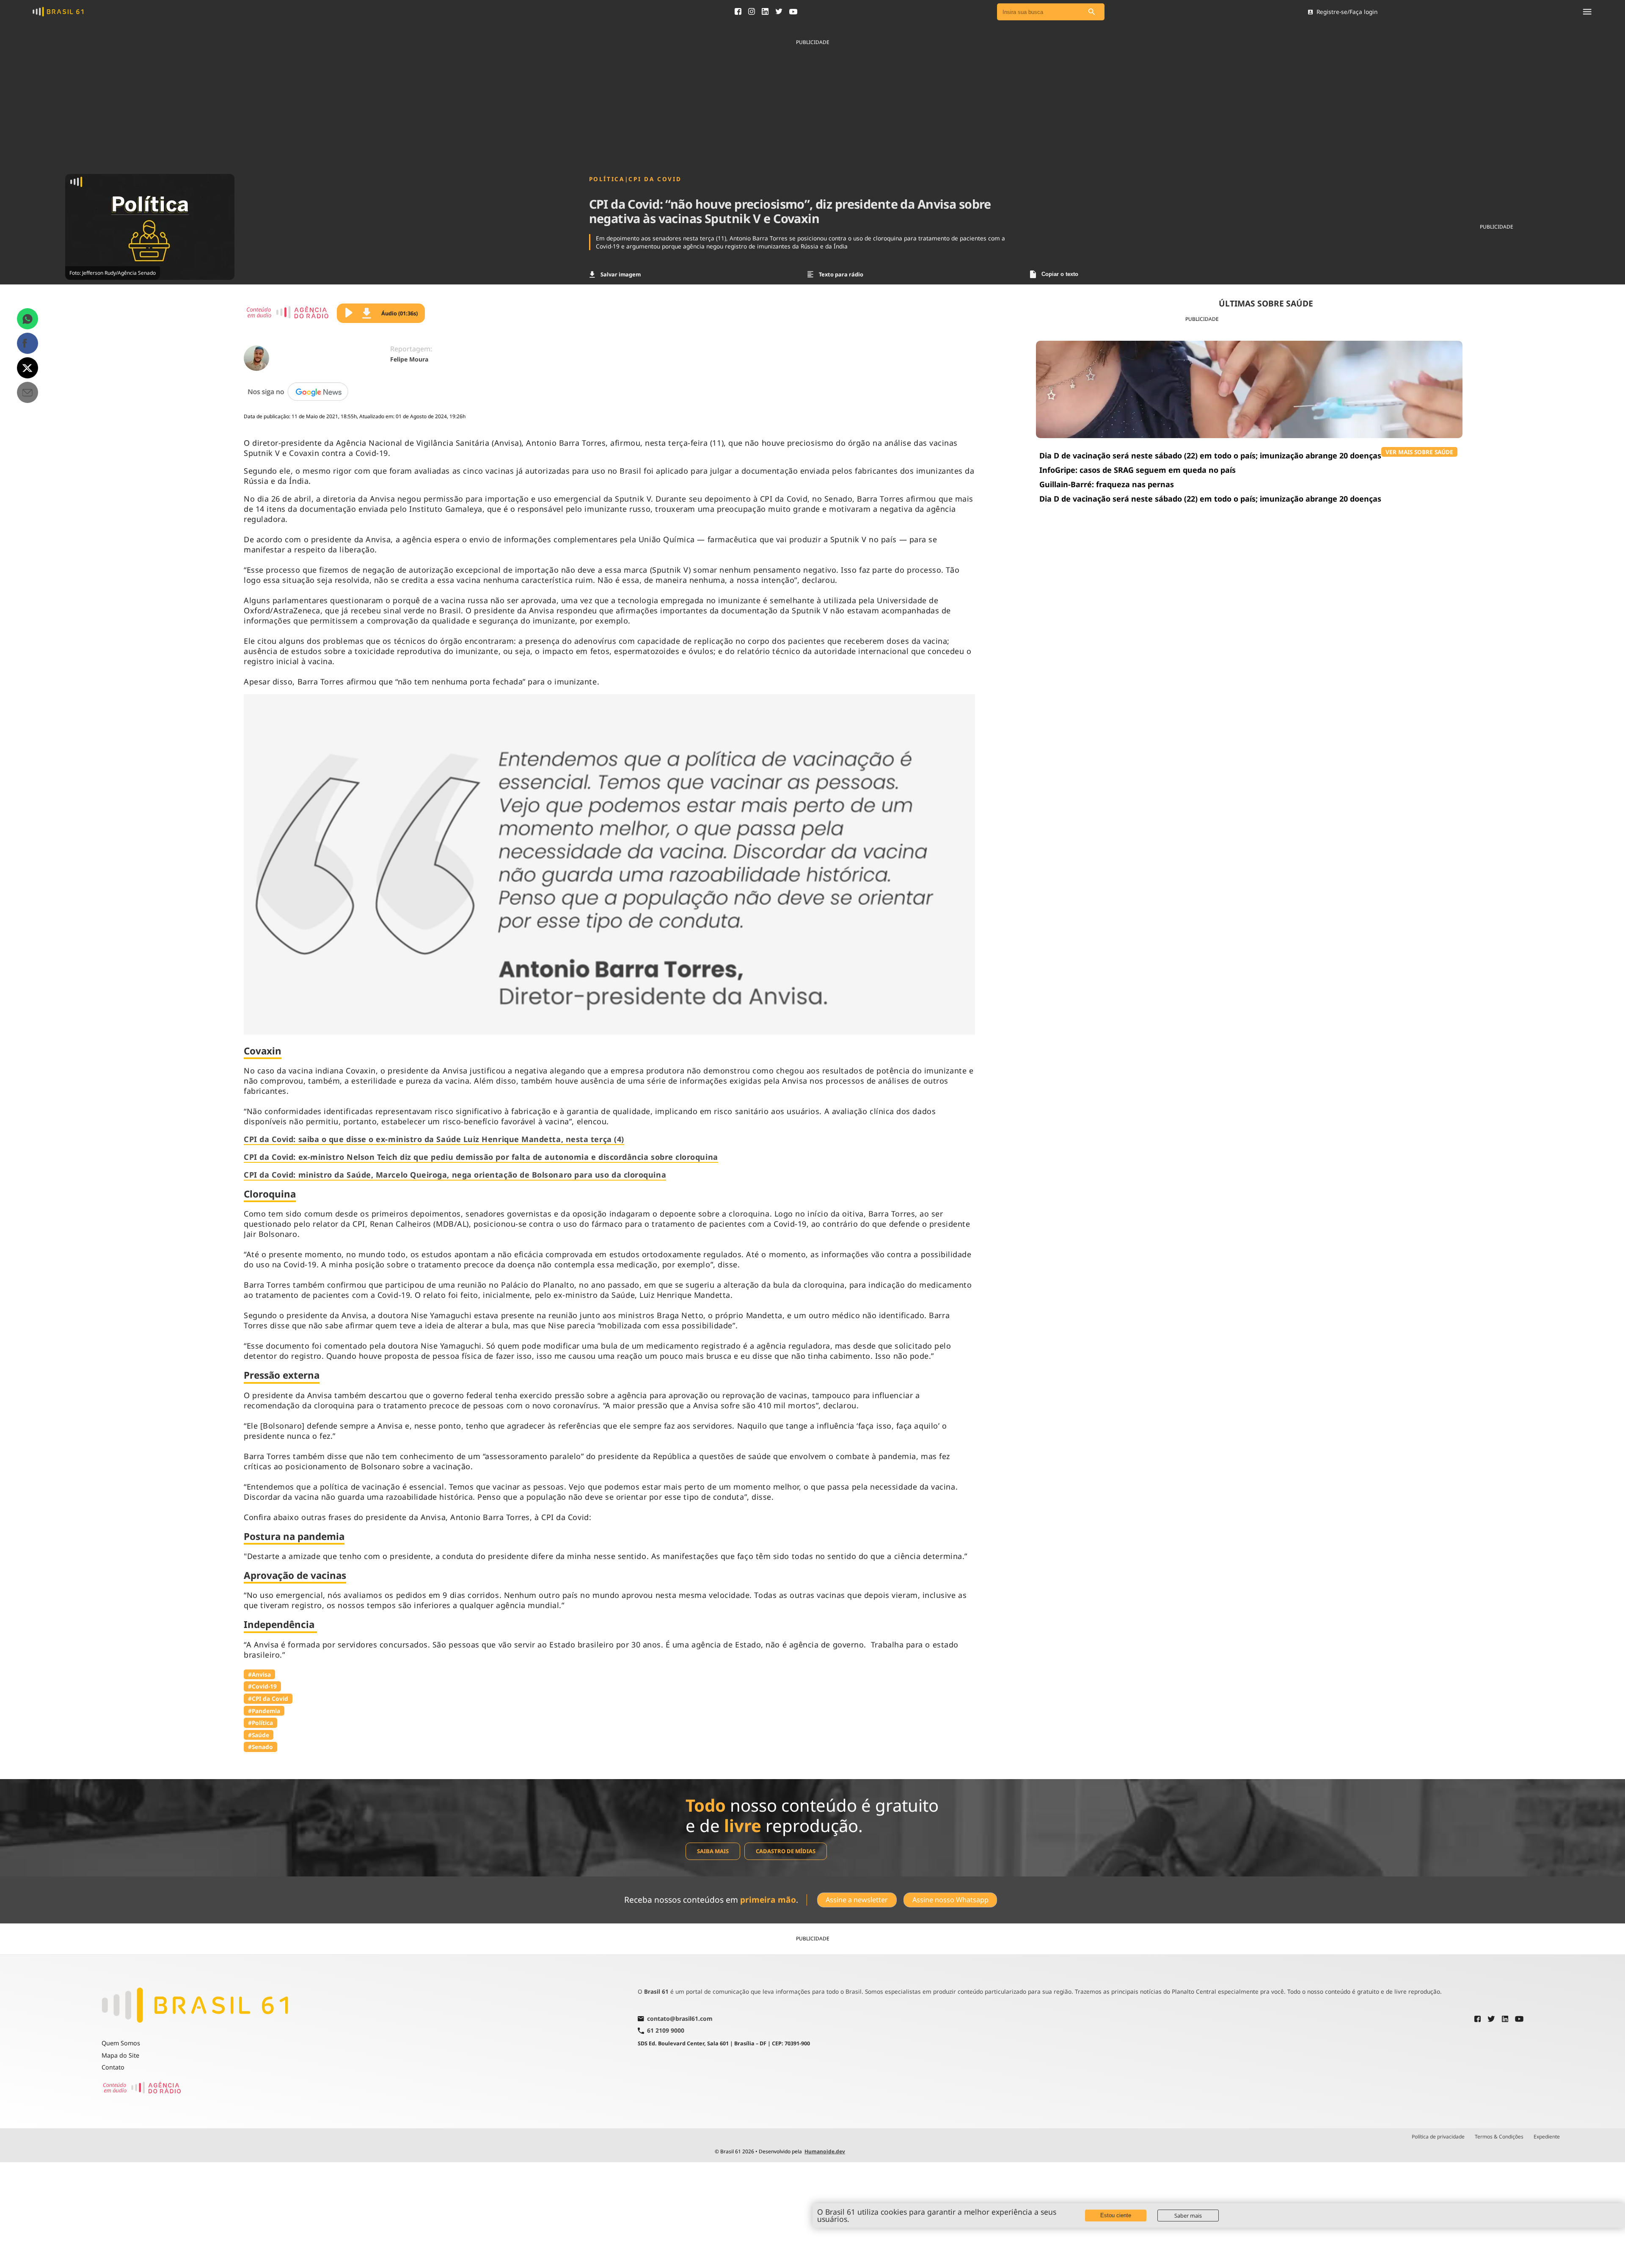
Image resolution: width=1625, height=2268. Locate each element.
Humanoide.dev (825, 2151)
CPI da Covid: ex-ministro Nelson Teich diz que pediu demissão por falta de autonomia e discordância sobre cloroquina (481, 1157)
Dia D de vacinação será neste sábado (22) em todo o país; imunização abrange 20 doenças (1210, 455)
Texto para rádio (841, 274)
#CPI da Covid (268, 1698)
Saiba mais (713, 1851)
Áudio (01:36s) (399, 313)
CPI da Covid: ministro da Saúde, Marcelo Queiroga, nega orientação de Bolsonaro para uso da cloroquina (455, 1175)
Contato (113, 2067)
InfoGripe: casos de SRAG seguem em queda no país (1137, 470)
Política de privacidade (1438, 2137)
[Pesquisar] (1092, 12)
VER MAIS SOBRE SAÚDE (1419, 452)
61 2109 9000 (666, 2031)
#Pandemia (264, 1711)
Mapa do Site (120, 2055)
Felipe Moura (409, 359)
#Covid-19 (262, 1686)
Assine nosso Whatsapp (950, 1900)
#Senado (260, 1747)
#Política (260, 1723)
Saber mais (1188, 2216)
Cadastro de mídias (786, 1851)
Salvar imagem (621, 274)
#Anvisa (259, 1674)
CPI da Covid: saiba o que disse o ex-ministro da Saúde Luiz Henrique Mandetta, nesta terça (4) (434, 1139)
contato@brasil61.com (680, 2019)
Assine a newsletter (857, 1900)
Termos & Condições (1499, 2137)
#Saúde (259, 1735)
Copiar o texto (1060, 274)
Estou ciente (1116, 2215)
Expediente (1547, 2137)
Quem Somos (121, 2043)
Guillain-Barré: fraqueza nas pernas (1107, 484)
